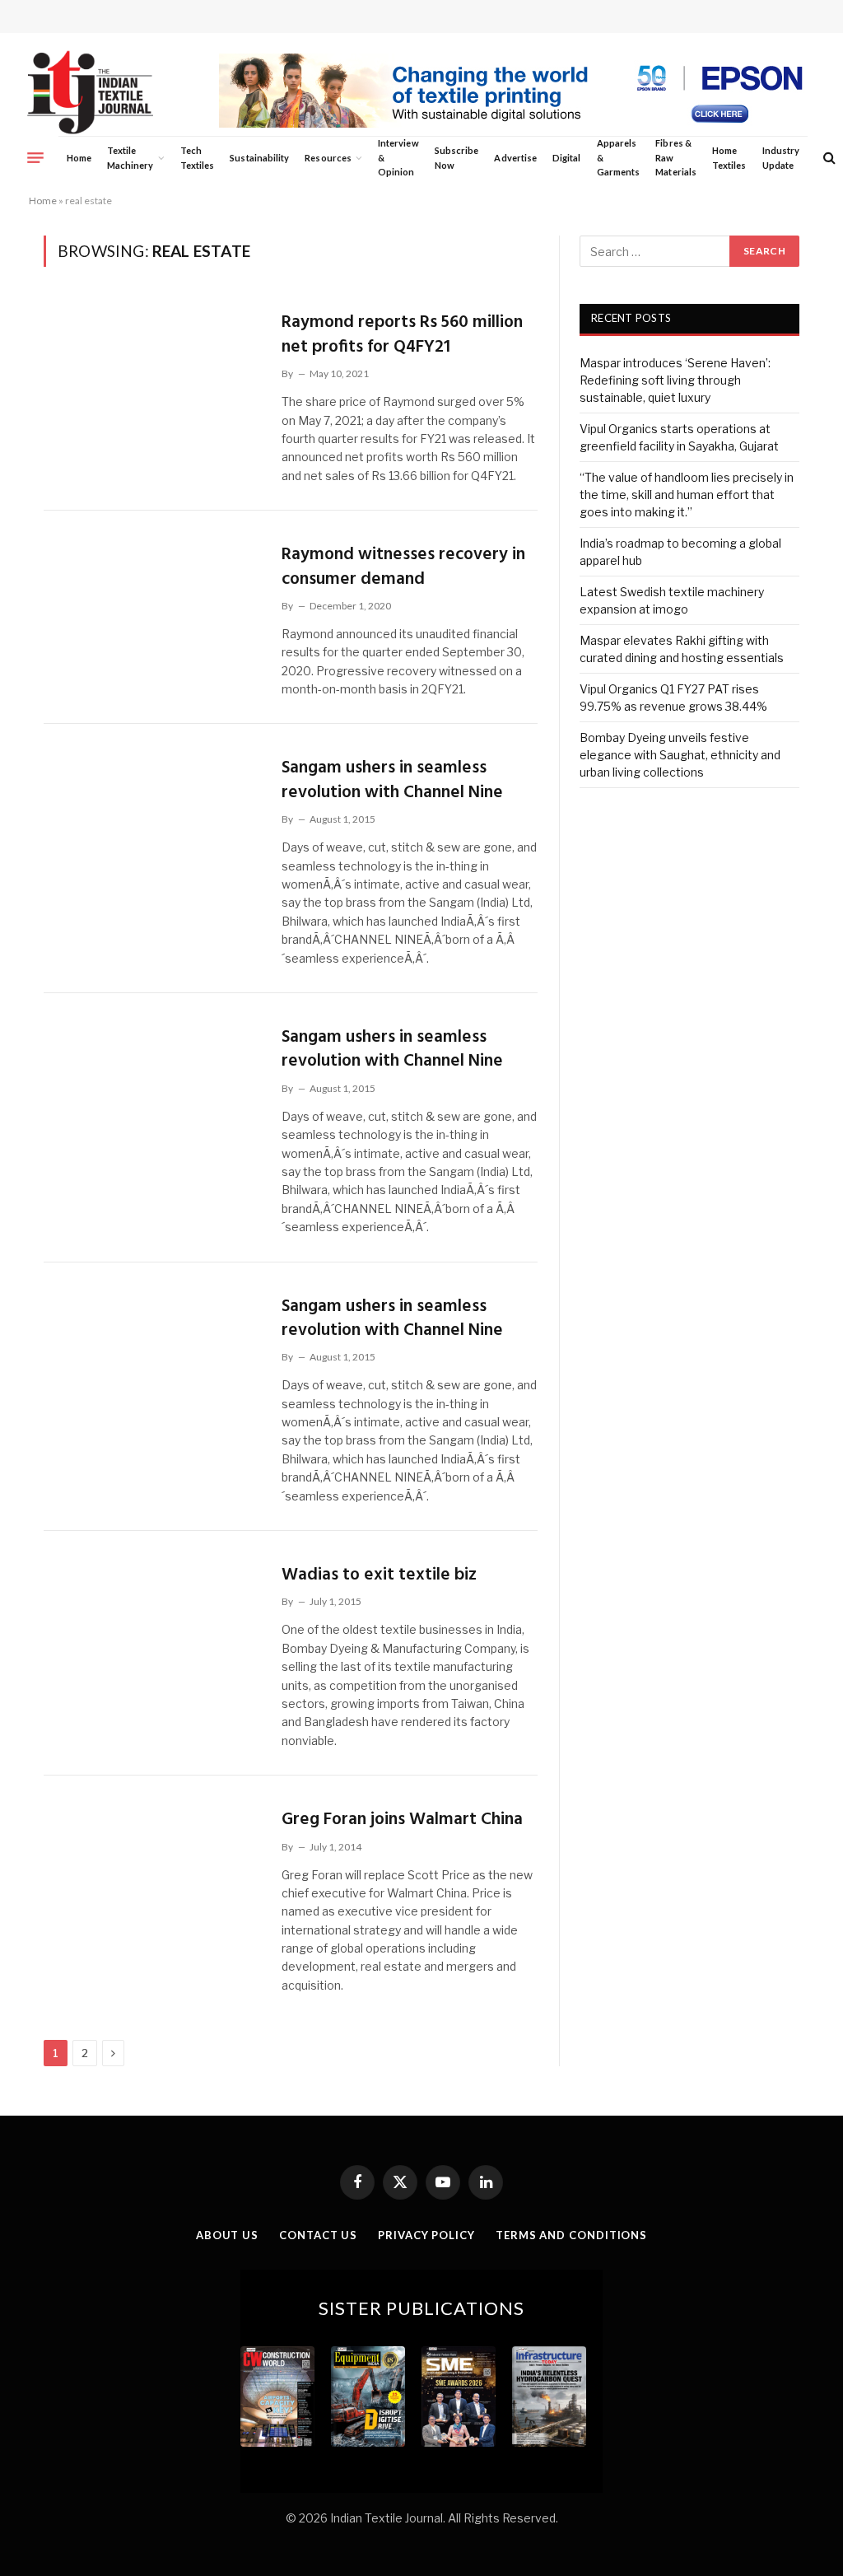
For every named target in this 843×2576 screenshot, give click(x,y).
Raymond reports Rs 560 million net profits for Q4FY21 (402, 335)
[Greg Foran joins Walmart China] (152, 1866)
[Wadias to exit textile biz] (152, 1622)
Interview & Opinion (398, 157)
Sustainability (259, 158)
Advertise (515, 158)
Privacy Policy (426, 2235)
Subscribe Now (457, 158)
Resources (328, 158)
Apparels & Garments (618, 157)
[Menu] (35, 157)
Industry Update (781, 158)
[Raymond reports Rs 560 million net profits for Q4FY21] (152, 369)
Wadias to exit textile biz (379, 1575)
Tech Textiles (197, 158)
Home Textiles (729, 158)
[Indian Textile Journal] (90, 93)
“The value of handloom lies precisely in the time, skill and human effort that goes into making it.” (687, 495)
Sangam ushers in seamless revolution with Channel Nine (392, 780)
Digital (566, 158)
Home (79, 158)
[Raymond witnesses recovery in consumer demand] (152, 601)
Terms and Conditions (571, 2235)
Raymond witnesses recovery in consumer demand (403, 567)
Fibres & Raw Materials (676, 157)
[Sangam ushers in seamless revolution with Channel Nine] (152, 814)
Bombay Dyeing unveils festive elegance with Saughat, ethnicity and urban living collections (680, 755)
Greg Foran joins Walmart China (402, 1820)
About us (227, 2235)
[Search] (828, 158)
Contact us (318, 2235)
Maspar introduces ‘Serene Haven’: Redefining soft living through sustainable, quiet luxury (675, 380)
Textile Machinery (130, 158)
